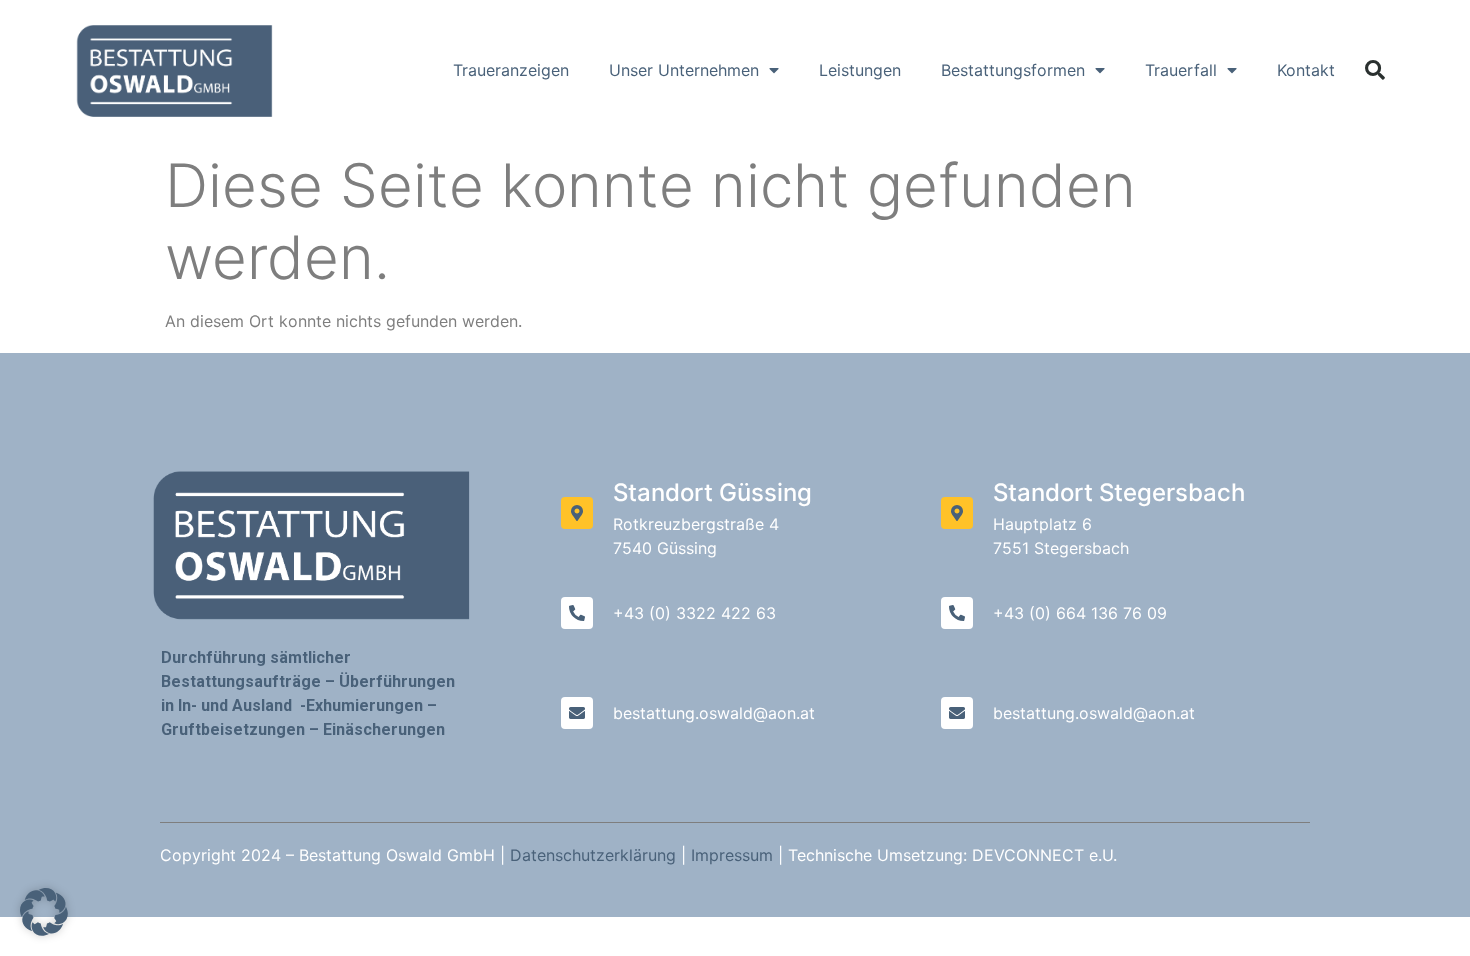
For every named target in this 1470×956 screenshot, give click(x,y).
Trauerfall (1181, 70)
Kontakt (1306, 70)
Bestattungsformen (1013, 70)
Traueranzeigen (511, 70)
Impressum (732, 855)
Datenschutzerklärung (593, 855)
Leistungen (860, 70)
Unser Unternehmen (684, 70)
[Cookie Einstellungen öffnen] (44, 930)
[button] (1375, 70)
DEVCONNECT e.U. (1044, 855)
